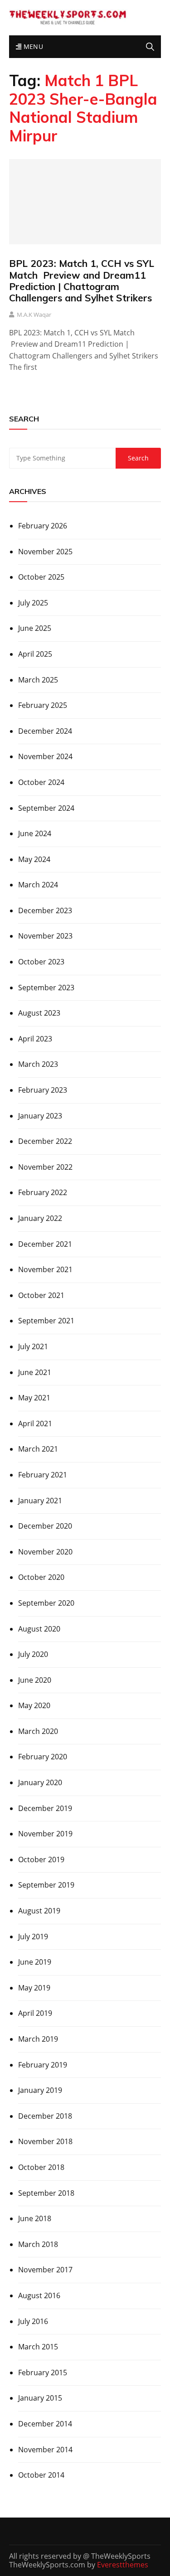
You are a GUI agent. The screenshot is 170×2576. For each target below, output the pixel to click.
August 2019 (39, 1911)
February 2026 (43, 526)
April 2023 (35, 1039)
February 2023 (43, 1090)
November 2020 (45, 1552)
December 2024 (45, 731)
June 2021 (35, 1372)
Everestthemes (123, 2565)
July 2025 (33, 603)
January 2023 (40, 1116)
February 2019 (43, 2065)
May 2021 (34, 1398)
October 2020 (41, 1577)
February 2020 (43, 1757)
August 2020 (39, 1629)
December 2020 (45, 1526)
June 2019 (35, 1962)
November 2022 (45, 1167)
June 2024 (35, 833)
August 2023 (39, 1013)
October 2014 (41, 2475)
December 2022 (45, 1141)
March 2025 (38, 680)
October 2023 (41, 962)
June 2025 (35, 628)
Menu (32, 46)
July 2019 (33, 1937)
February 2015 (43, 2373)
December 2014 (45, 2424)
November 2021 (45, 1269)
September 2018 (46, 2193)
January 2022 (40, 1218)
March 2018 (38, 2244)
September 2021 (46, 1321)
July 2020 (33, 1654)
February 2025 (43, 705)
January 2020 (40, 1782)
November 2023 (45, 936)
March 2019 (38, 2039)
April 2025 (35, 654)
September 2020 (46, 1603)
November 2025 (45, 552)
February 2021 (43, 1475)
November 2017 (45, 2270)
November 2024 (45, 756)
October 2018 (41, 2167)
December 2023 (45, 910)
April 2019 (35, 2013)
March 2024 (38, 885)
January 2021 (40, 1501)
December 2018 (45, 2116)
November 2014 (45, 2450)
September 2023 (46, 988)
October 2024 (41, 782)
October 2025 (41, 577)
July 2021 (33, 1346)
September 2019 (46, 1885)
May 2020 (34, 1705)
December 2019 (45, 1808)
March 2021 (38, 1449)
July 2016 (33, 2321)
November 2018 (45, 2141)
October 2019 (41, 1859)
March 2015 (38, 2347)
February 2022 (43, 1192)
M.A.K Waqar (34, 315)
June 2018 (35, 2218)
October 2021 (41, 1295)
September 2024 (46, 808)
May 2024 (34, 859)
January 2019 (40, 2090)
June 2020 (35, 1680)
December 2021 (45, 1244)
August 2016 (39, 2295)
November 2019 (45, 1834)
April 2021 (35, 1424)
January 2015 (40, 2398)
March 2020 (38, 1731)
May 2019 (34, 1988)
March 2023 (38, 1064)
